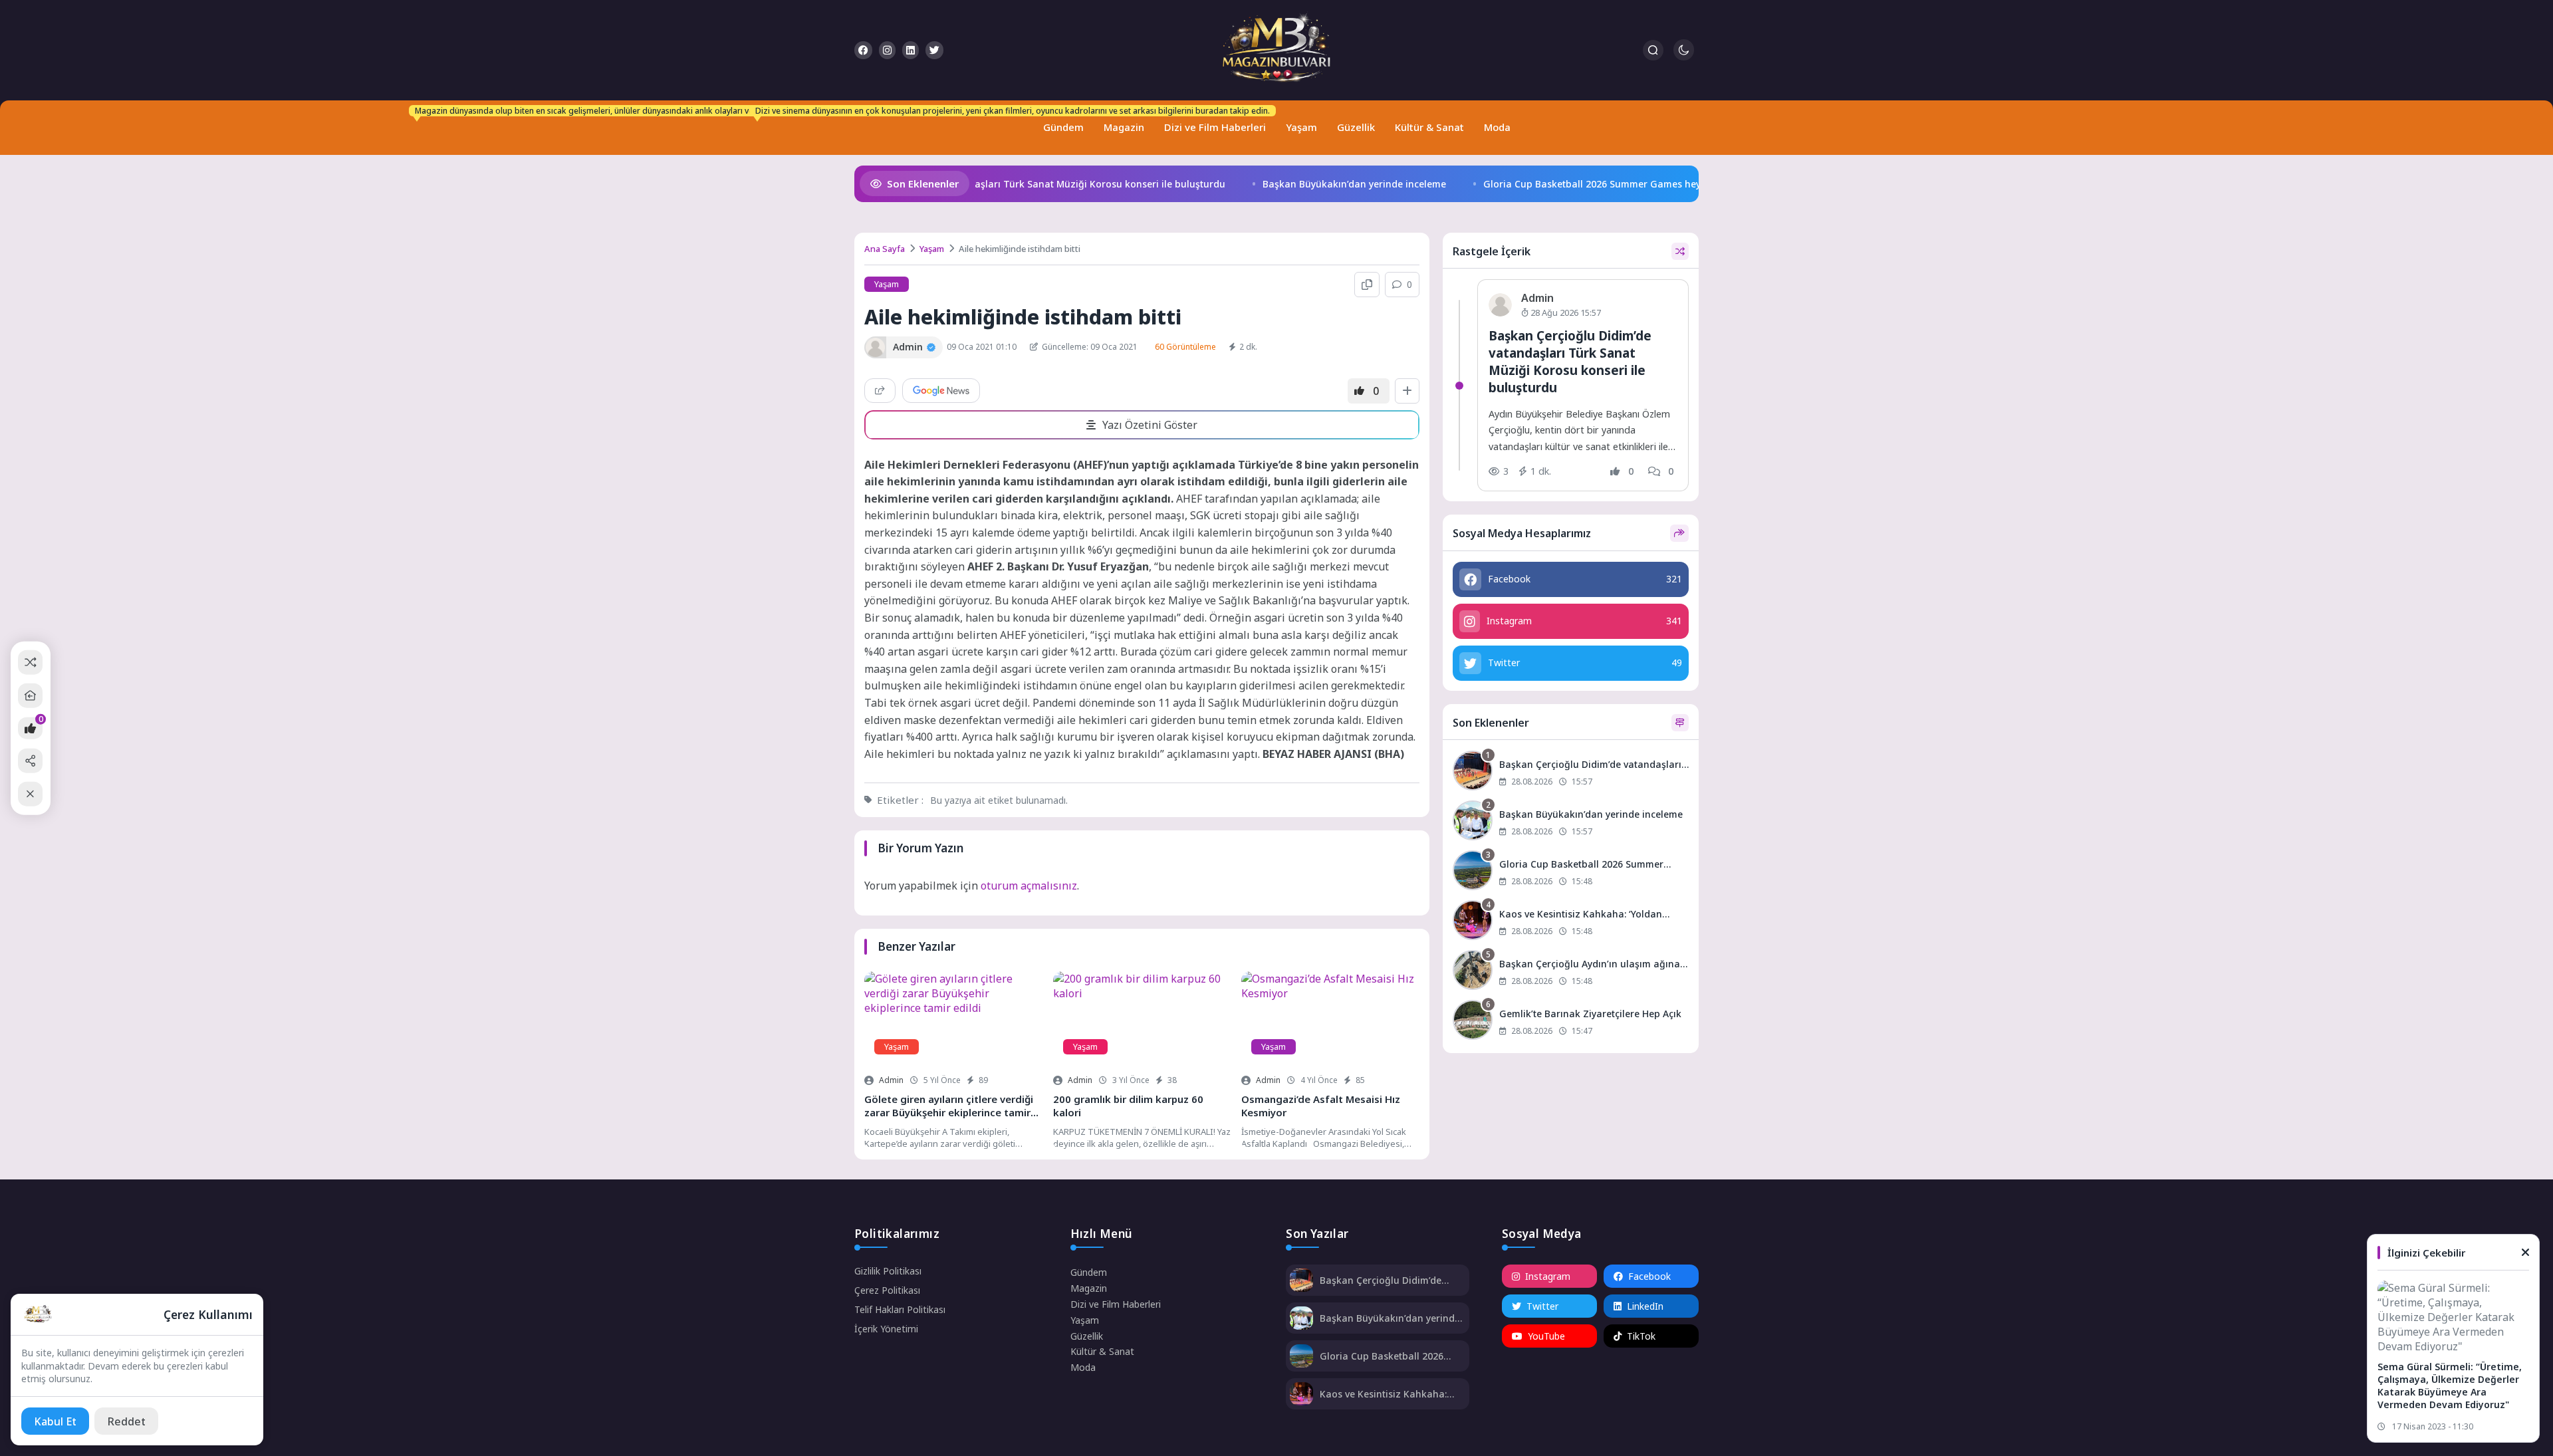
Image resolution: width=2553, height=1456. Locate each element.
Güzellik (1356, 127)
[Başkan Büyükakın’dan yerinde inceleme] (1571, 822)
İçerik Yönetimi (886, 1329)
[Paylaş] (880, 391)
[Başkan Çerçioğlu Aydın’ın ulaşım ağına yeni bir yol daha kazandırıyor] (1571, 972)
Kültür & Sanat (1429, 127)
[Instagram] (887, 50)
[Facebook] (863, 50)
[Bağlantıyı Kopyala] (1367, 285)
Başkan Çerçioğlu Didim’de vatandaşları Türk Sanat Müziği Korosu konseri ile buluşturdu (997, 184)
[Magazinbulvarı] (1276, 50)
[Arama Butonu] (1653, 50)
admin (891, 1080)
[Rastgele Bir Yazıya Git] (30, 662)
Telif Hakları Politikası (900, 1309)
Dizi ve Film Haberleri (1212, 121)
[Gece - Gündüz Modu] (1684, 57)
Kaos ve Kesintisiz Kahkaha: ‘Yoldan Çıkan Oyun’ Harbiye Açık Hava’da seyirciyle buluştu (1389, 1394)
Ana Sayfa (885, 249)
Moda (1497, 127)
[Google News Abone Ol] (941, 391)
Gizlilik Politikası (888, 1271)
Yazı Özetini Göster (1150, 425)
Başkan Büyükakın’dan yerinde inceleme (1329, 184)
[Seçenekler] (1407, 391)
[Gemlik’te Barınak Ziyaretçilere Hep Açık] (1571, 1022)
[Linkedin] (911, 50)
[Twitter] (934, 50)
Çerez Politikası (887, 1290)
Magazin (1124, 127)
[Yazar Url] (875, 347)
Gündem (1060, 121)
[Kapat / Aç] (30, 794)
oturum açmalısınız (1029, 886)
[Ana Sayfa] (30, 696)
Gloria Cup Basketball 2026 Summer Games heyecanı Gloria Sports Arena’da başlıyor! (1653, 184)
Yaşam (1301, 127)
